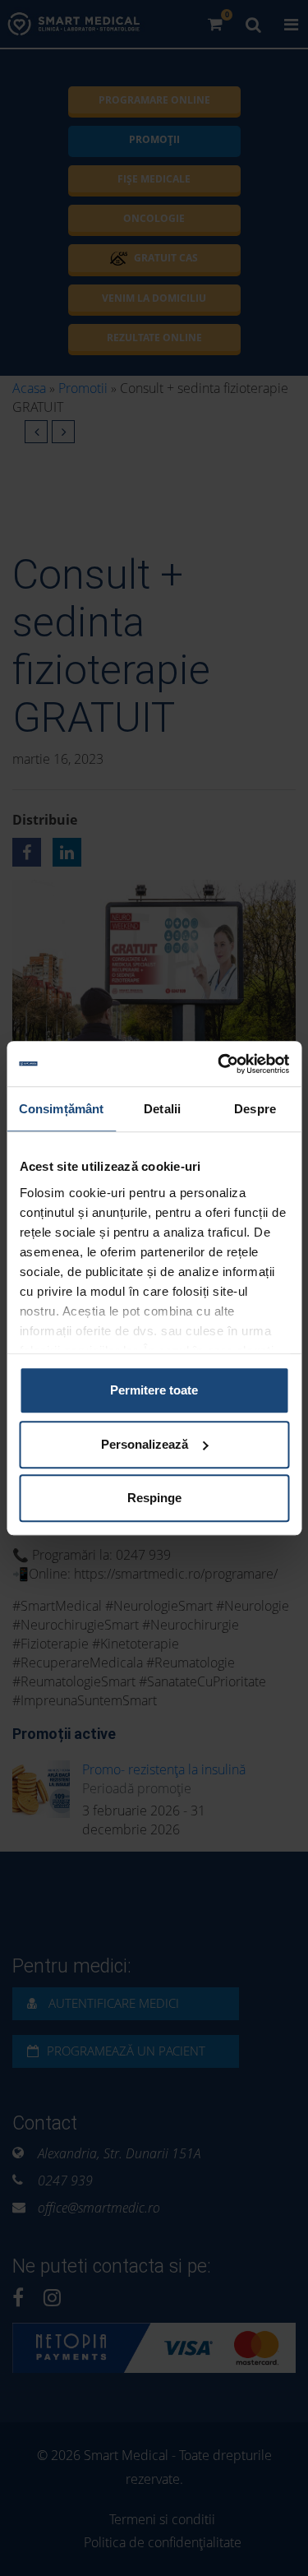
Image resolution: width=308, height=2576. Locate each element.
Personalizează (145, 1444)
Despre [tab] (255, 1109)
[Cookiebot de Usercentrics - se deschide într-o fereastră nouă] (219, 1064)
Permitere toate (154, 1390)
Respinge (154, 1498)
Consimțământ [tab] (61, 1109)
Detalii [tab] (162, 1109)
